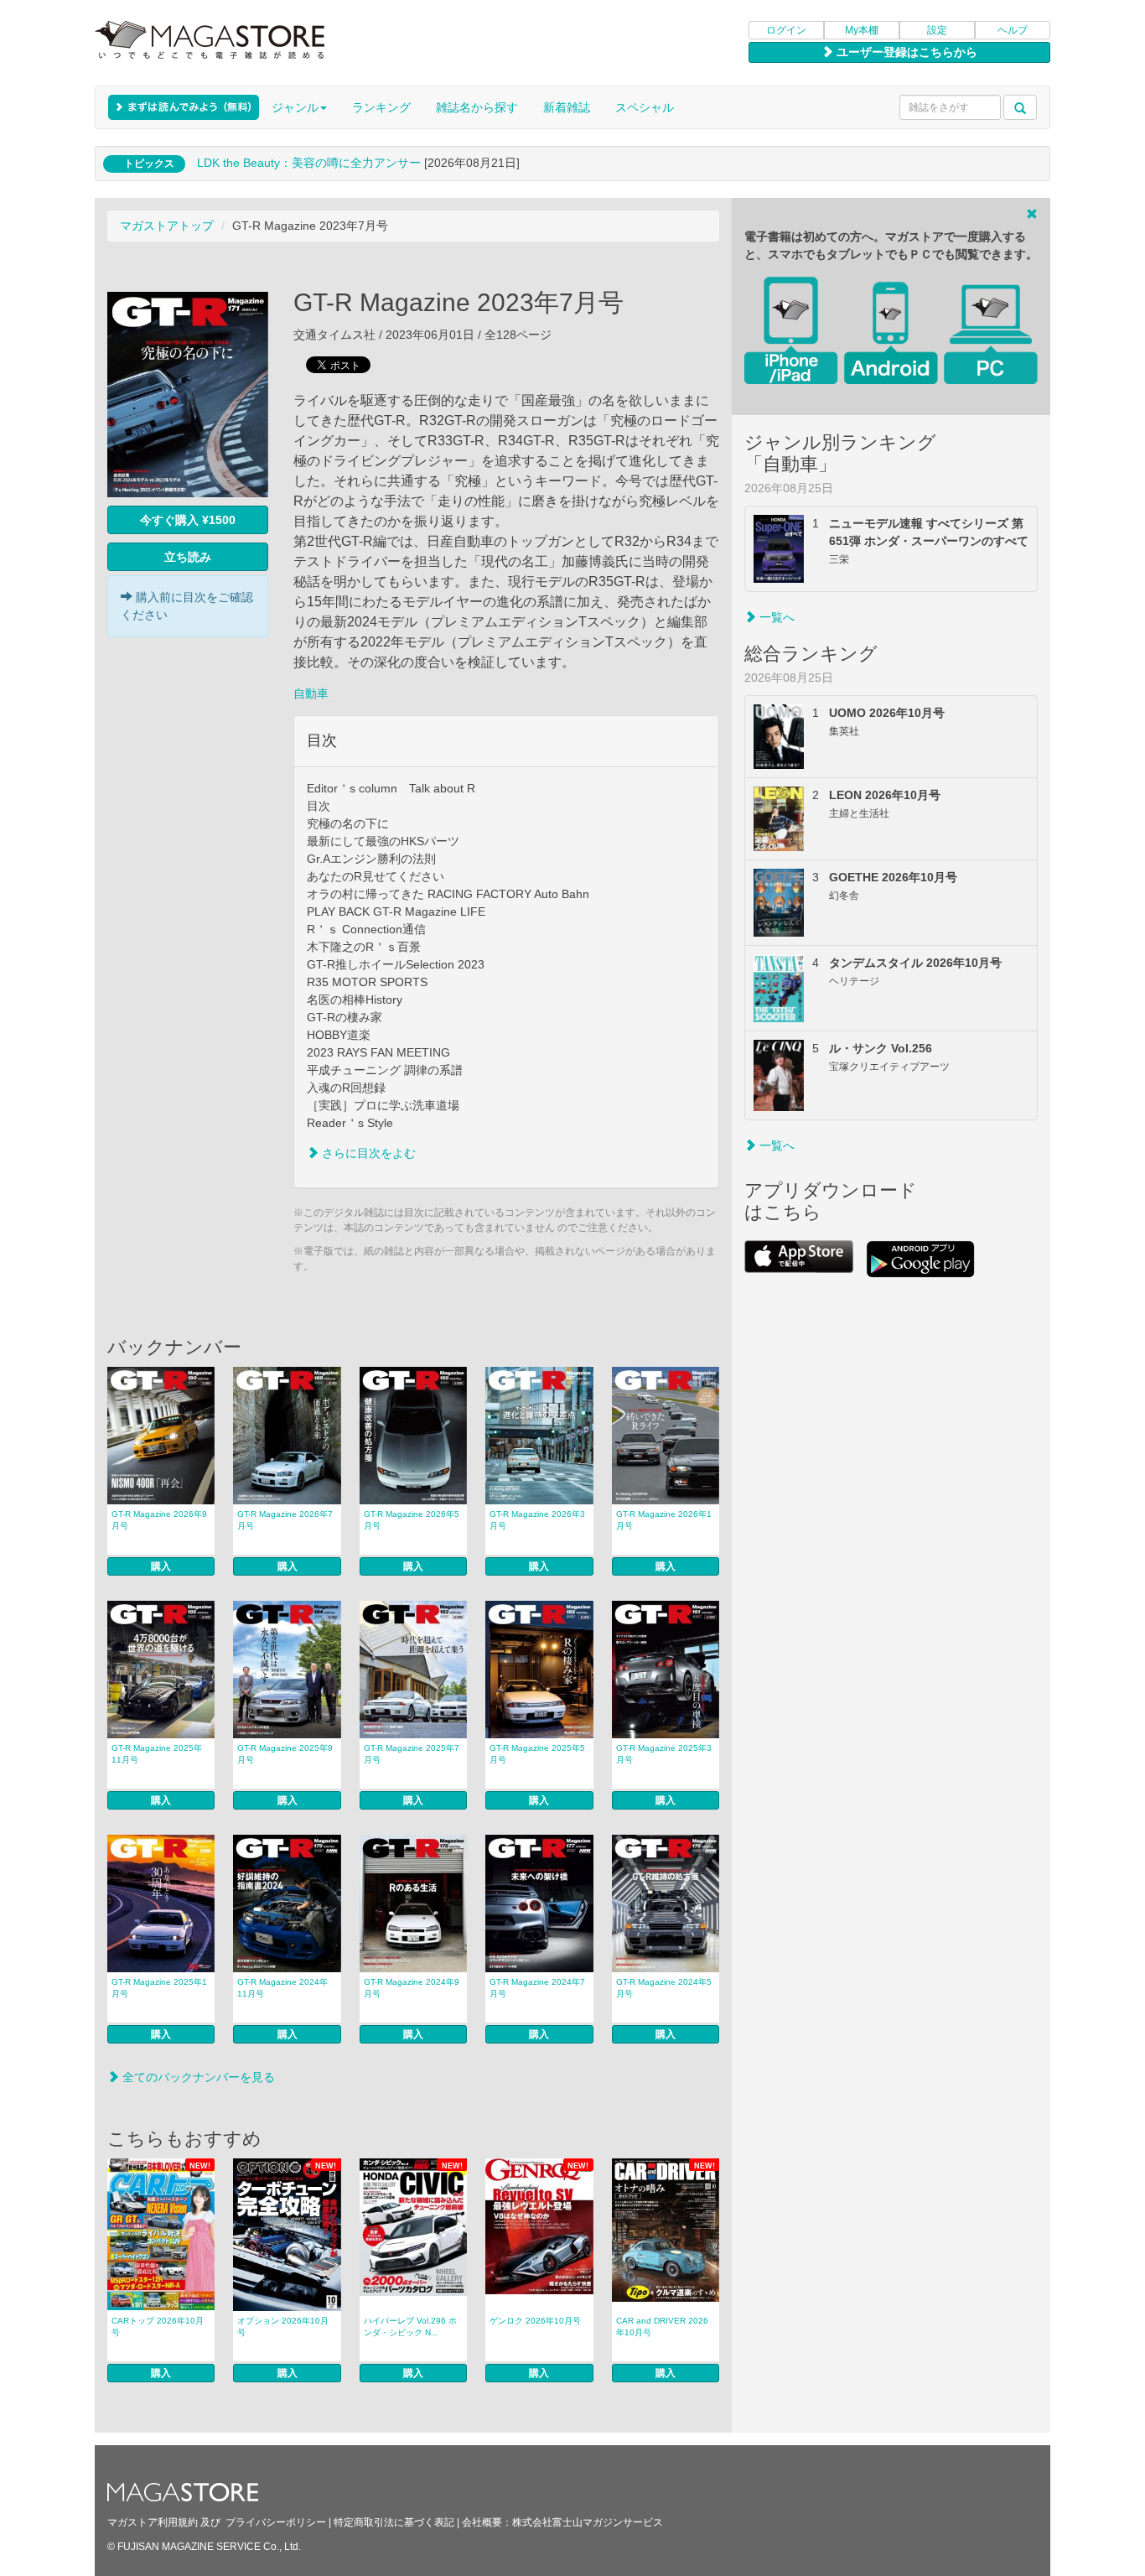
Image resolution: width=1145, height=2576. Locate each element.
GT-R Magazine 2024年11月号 (282, 1988)
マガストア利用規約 (153, 2522)
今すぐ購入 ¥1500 (188, 520)
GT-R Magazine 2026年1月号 (664, 1520)
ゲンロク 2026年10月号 (535, 2321)
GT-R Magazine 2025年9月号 (285, 1754)
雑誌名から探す (477, 107)
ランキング (381, 107)
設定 (937, 30)
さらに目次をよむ (367, 1153)
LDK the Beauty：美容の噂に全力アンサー (309, 163)
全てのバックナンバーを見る (197, 2077)
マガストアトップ (167, 226)
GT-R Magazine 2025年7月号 (412, 1754)
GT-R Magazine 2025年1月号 (159, 1988)
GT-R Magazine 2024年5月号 (664, 1988)
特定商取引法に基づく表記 (394, 2522)
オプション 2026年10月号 (283, 2327)
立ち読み (188, 557)
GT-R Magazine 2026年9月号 (159, 1520)
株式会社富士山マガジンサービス (588, 2522)
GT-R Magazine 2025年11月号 (157, 1754)
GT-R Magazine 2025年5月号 (537, 1754)
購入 (161, 1566)
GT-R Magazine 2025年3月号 (664, 1754)
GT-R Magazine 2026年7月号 (285, 1520)
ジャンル (295, 107)
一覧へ (775, 617)
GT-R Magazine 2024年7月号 (537, 1988)
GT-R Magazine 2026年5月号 (412, 1520)
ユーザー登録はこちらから (905, 52)
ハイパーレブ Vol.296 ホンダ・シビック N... (410, 2327)
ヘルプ (1013, 30)
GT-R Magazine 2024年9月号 (412, 1988)
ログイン (786, 30)
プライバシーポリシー (276, 2522)
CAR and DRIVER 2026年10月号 (662, 2327)
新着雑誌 (567, 107)
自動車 (311, 693)
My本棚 (862, 30)
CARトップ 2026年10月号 (158, 2327)
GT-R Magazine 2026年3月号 (537, 1520)
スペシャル (645, 107)
